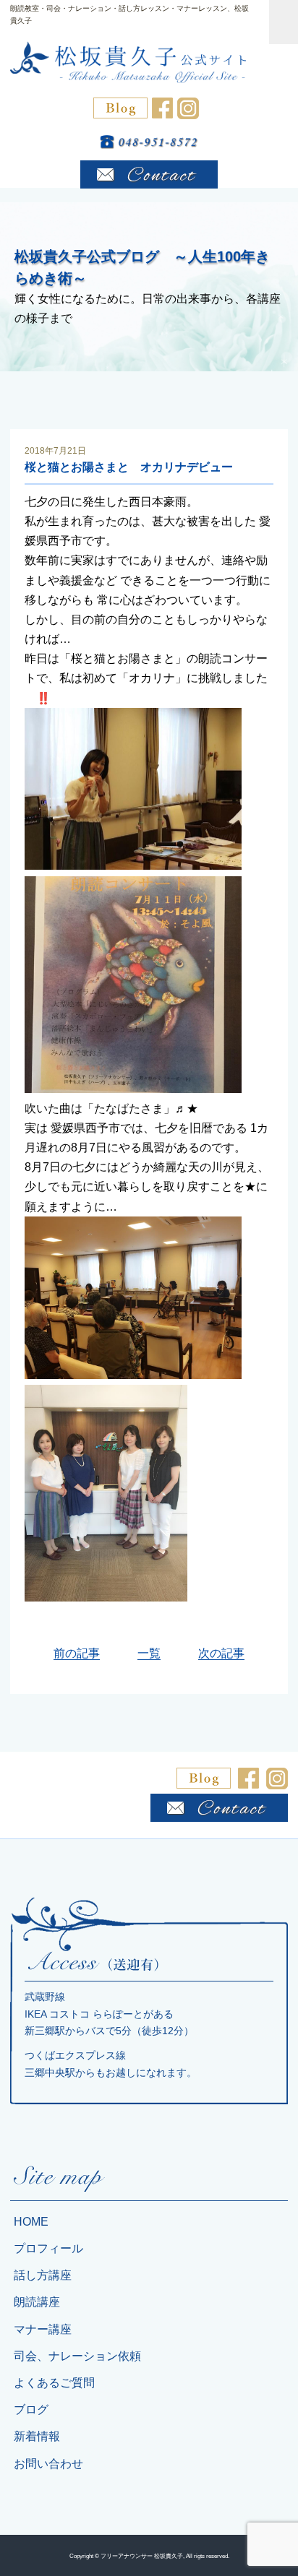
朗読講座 (37, 2302)
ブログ (31, 2409)
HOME (31, 2222)
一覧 (149, 1653)
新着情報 (37, 2436)
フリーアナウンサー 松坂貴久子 (142, 2556)
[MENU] (284, 22)
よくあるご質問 (54, 2383)
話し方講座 (43, 2275)
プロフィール (48, 2248)
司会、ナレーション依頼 (77, 2356)
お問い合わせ (48, 2464)
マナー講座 (43, 2329)
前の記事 (77, 1653)
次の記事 (221, 1653)
